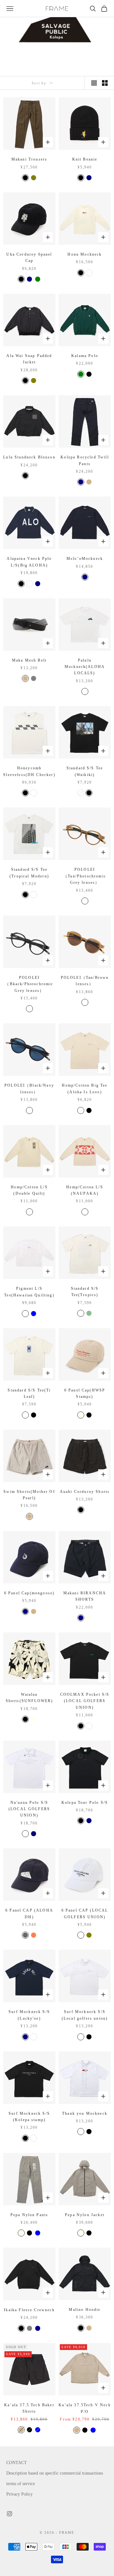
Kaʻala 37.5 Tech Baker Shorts (29, 2408)
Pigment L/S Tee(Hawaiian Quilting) (29, 1292)
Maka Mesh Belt (29, 660)
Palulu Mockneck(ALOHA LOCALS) (85, 667)
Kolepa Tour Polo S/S (85, 1803)
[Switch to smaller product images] (105, 83)
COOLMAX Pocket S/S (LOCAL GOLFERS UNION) (85, 1701)
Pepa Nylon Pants (29, 2215)
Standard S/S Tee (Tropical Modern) (29, 873)
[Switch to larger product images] (94, 83)
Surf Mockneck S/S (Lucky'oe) (29, 2015)
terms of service (21, 2484)
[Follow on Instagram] (9, 2514)
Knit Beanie (85, 159)
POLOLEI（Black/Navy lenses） (29, 1089)
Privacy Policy (19, 2494)
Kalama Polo (85, 356)
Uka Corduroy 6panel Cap (29, 258)
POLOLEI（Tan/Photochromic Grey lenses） (85, 876)
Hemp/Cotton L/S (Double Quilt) (29, 1190)
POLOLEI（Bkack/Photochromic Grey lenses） (29, 984)
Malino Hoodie (85, 2310)
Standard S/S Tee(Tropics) (85, 1292)
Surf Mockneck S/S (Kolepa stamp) (29, 2117)
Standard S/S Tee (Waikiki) (85, 771)
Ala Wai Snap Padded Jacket (29, 359)
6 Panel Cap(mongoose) (29, 1593)
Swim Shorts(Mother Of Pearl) (29, 1495)
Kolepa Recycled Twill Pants (85, 460)
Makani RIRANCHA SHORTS (85, 1596)
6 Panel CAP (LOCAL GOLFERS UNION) (85, 1913)
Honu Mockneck (85, 254)
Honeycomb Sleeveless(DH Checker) (29, 771)
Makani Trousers (29, 159)
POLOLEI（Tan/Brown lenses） (85, 981)
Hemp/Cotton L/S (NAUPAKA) (85, 1190)
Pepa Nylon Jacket (85, 2215)
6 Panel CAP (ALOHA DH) (29, 1913)
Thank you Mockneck (85, 2113)
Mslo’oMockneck (85, 559)
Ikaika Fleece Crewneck (29, 2310)
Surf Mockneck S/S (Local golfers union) (85, 2015)
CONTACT (17, 2463)
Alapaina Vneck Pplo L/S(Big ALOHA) (29, 562)
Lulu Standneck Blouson (29, 457)
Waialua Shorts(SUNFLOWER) (29, 1698)
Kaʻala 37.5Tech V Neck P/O (85, 2408)
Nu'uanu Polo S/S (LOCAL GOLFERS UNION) (29, 1809)
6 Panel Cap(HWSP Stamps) (85, 1393)
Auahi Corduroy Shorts (85, 1492)
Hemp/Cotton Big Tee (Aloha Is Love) (85, 1089)
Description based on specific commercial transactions (55, 2473)
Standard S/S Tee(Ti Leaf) (29, 1393)
